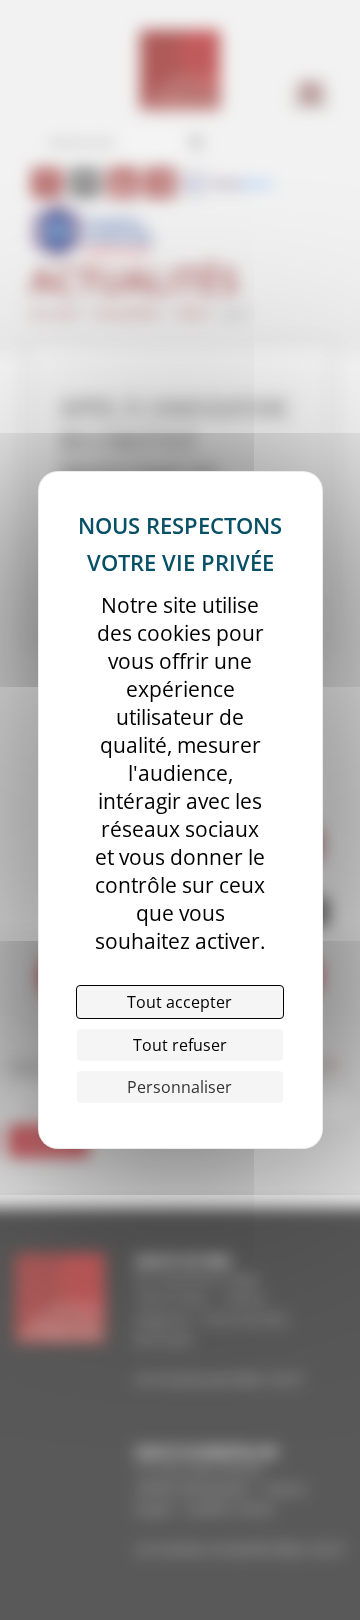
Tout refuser (180, 1045)
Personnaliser (179, 1087)
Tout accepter (179, 1002)
